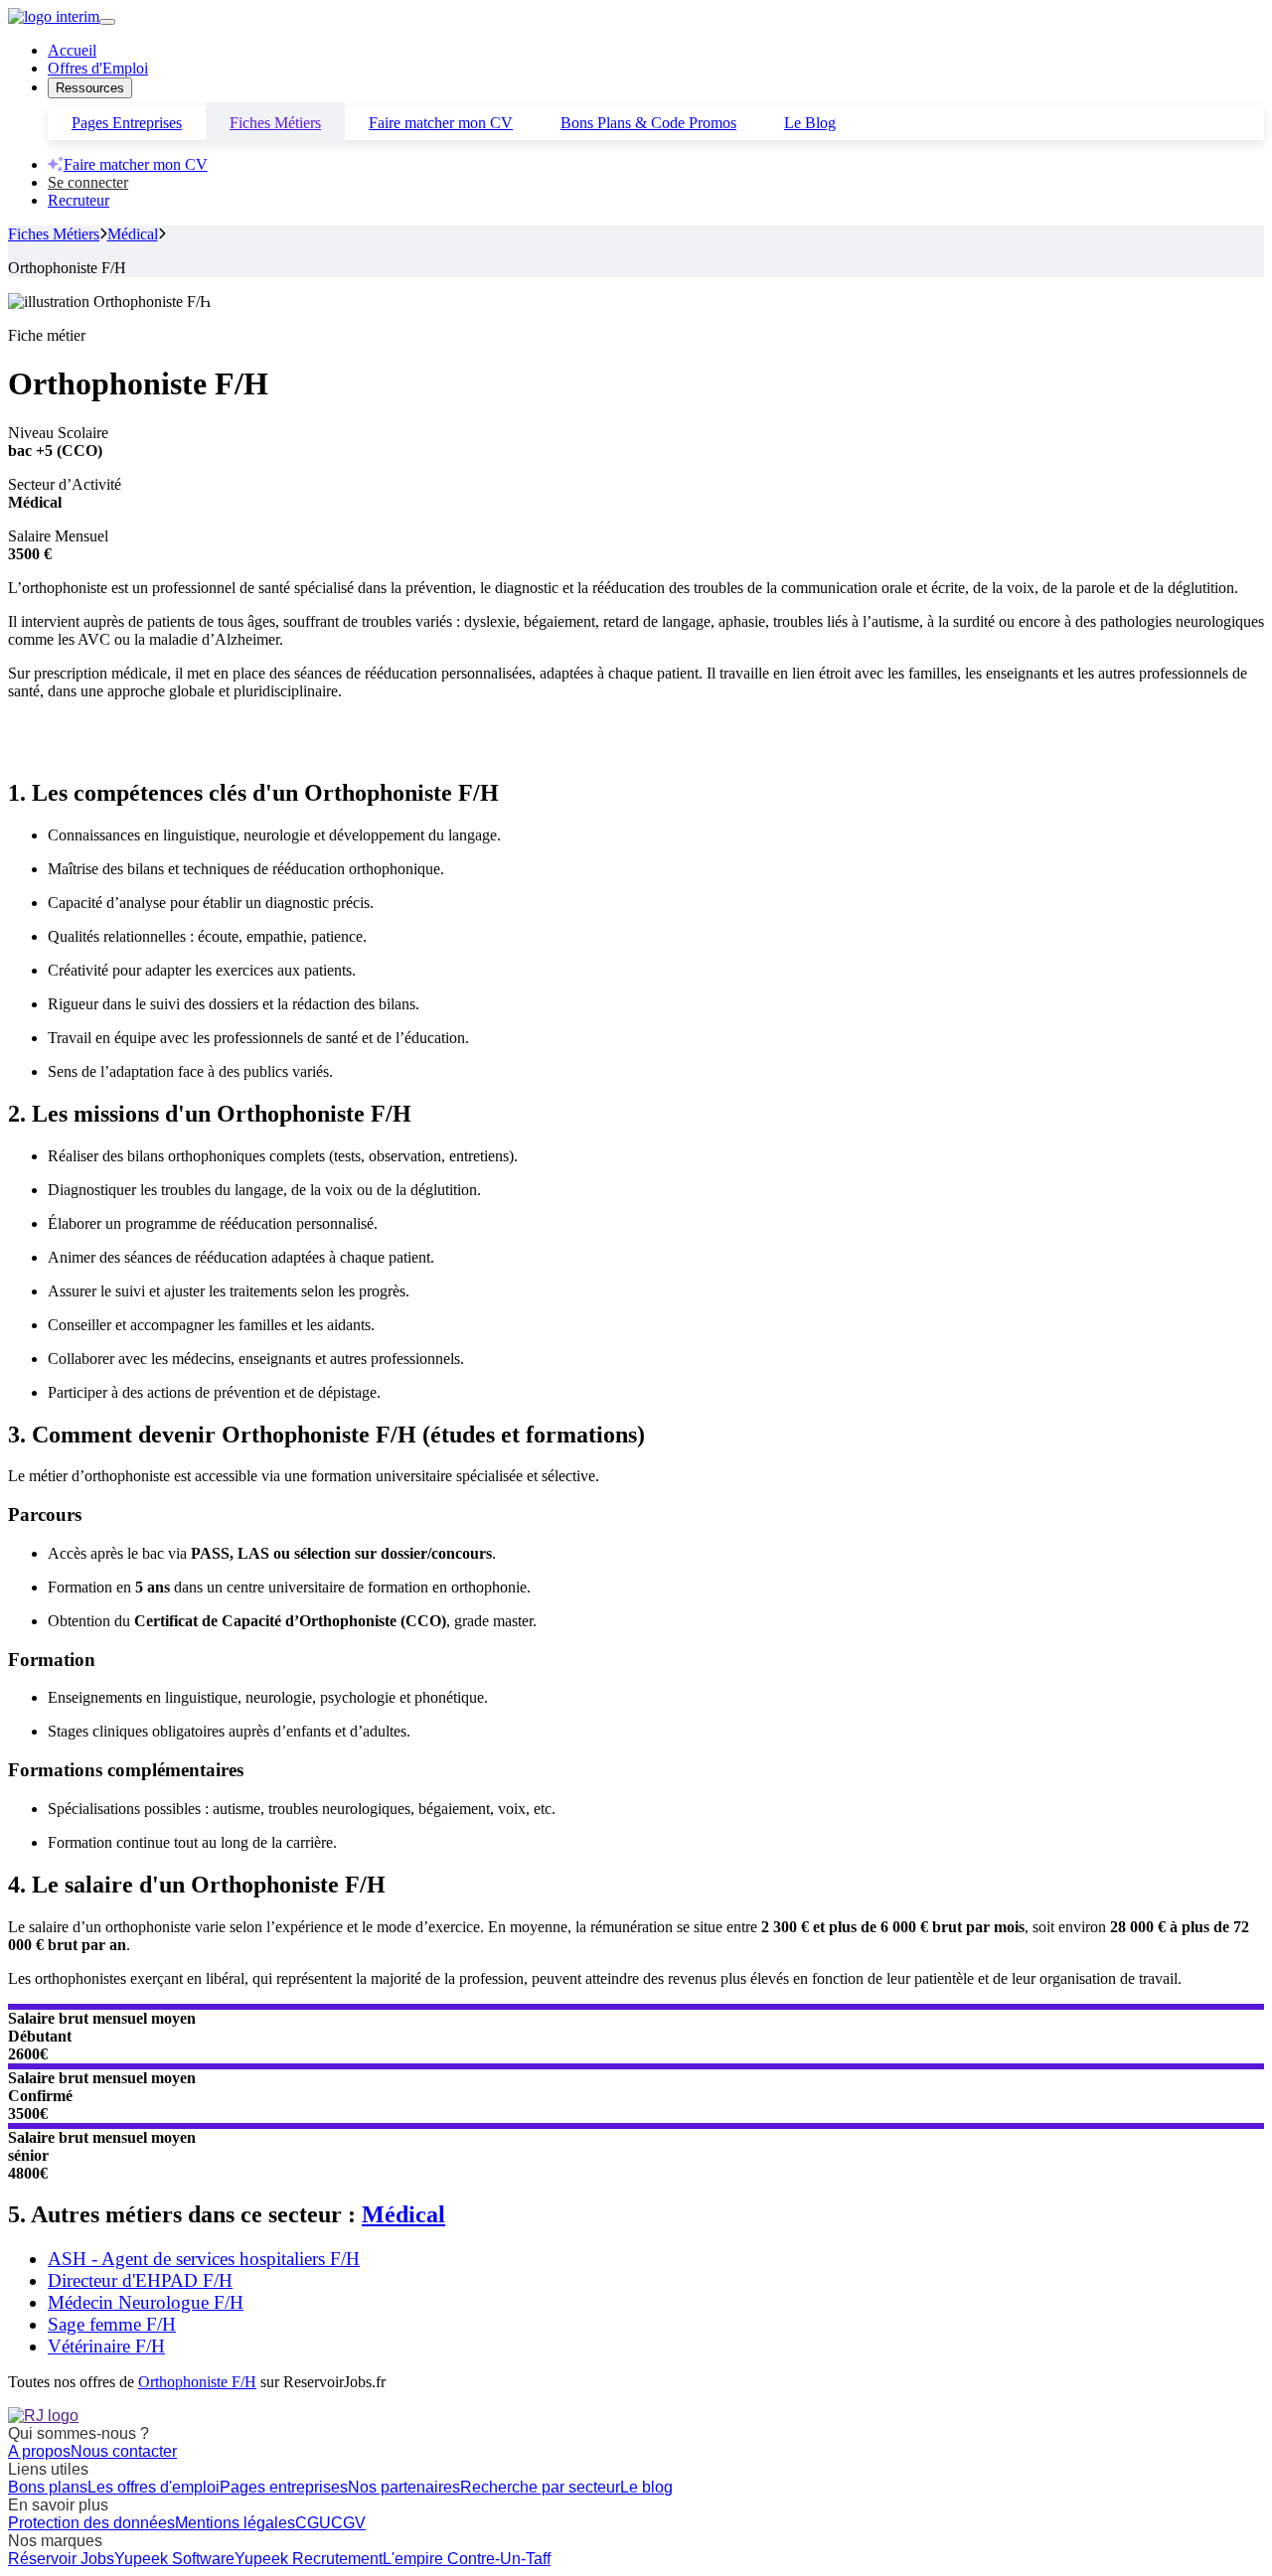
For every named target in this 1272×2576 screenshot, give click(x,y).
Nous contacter (124, 2451)
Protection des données (91, 2523)
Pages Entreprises (127, 123)
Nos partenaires (404, 2487)
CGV (348, 2523)
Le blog (646, 2487)
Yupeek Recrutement (309, 2559)
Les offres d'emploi (154, 2487)
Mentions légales (235, 2523)
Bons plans (48, 2487)
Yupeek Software (174, 2559)
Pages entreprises (284, 2487)
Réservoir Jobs (61, 2559)
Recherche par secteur (540, 2487)
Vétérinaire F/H (106, 2346)
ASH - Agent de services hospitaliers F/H (204, 2259)
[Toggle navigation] (107, 22)
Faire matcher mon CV (441, 123)
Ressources (90, 88)
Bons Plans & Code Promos (648, 123)
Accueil (72, 50)
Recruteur (79, 200)
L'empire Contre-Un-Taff (467, 2559)
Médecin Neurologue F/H (146, 2302)
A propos (39, 2451)
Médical (133, 234)
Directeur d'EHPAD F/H (140, 2280)
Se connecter (88, 182)
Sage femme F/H (112, 2324)
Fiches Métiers (275, 123)
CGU (313, 2523)
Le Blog (810, 123)
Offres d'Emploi (98, 68)
